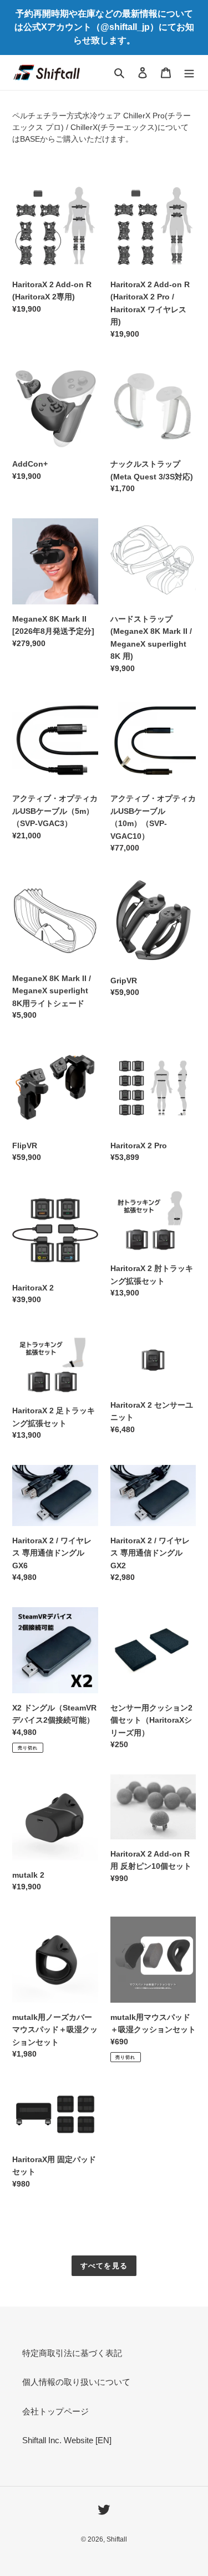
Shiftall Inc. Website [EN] (67, 2440)
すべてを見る (104, 2266)
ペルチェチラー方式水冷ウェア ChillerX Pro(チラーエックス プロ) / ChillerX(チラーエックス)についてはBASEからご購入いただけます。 (102, 127)
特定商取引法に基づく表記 (72, 2353)
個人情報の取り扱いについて (76, 2382)
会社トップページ (55, 2411)
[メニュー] (189, 72)
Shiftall (117, 2539)
